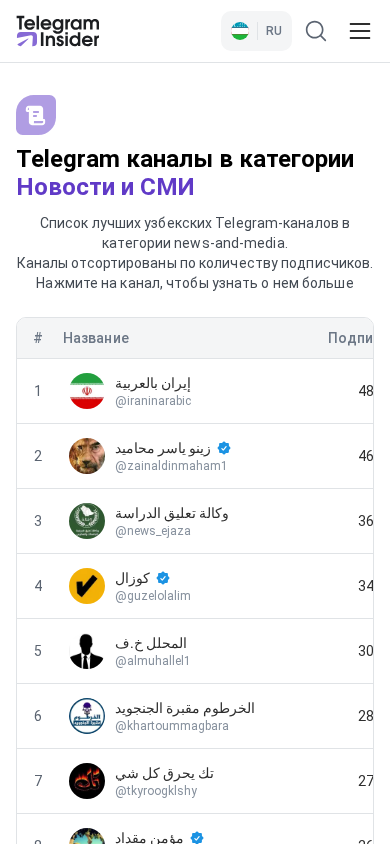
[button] (256, 31)
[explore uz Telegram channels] (58, 31)
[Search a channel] (316, 31)
